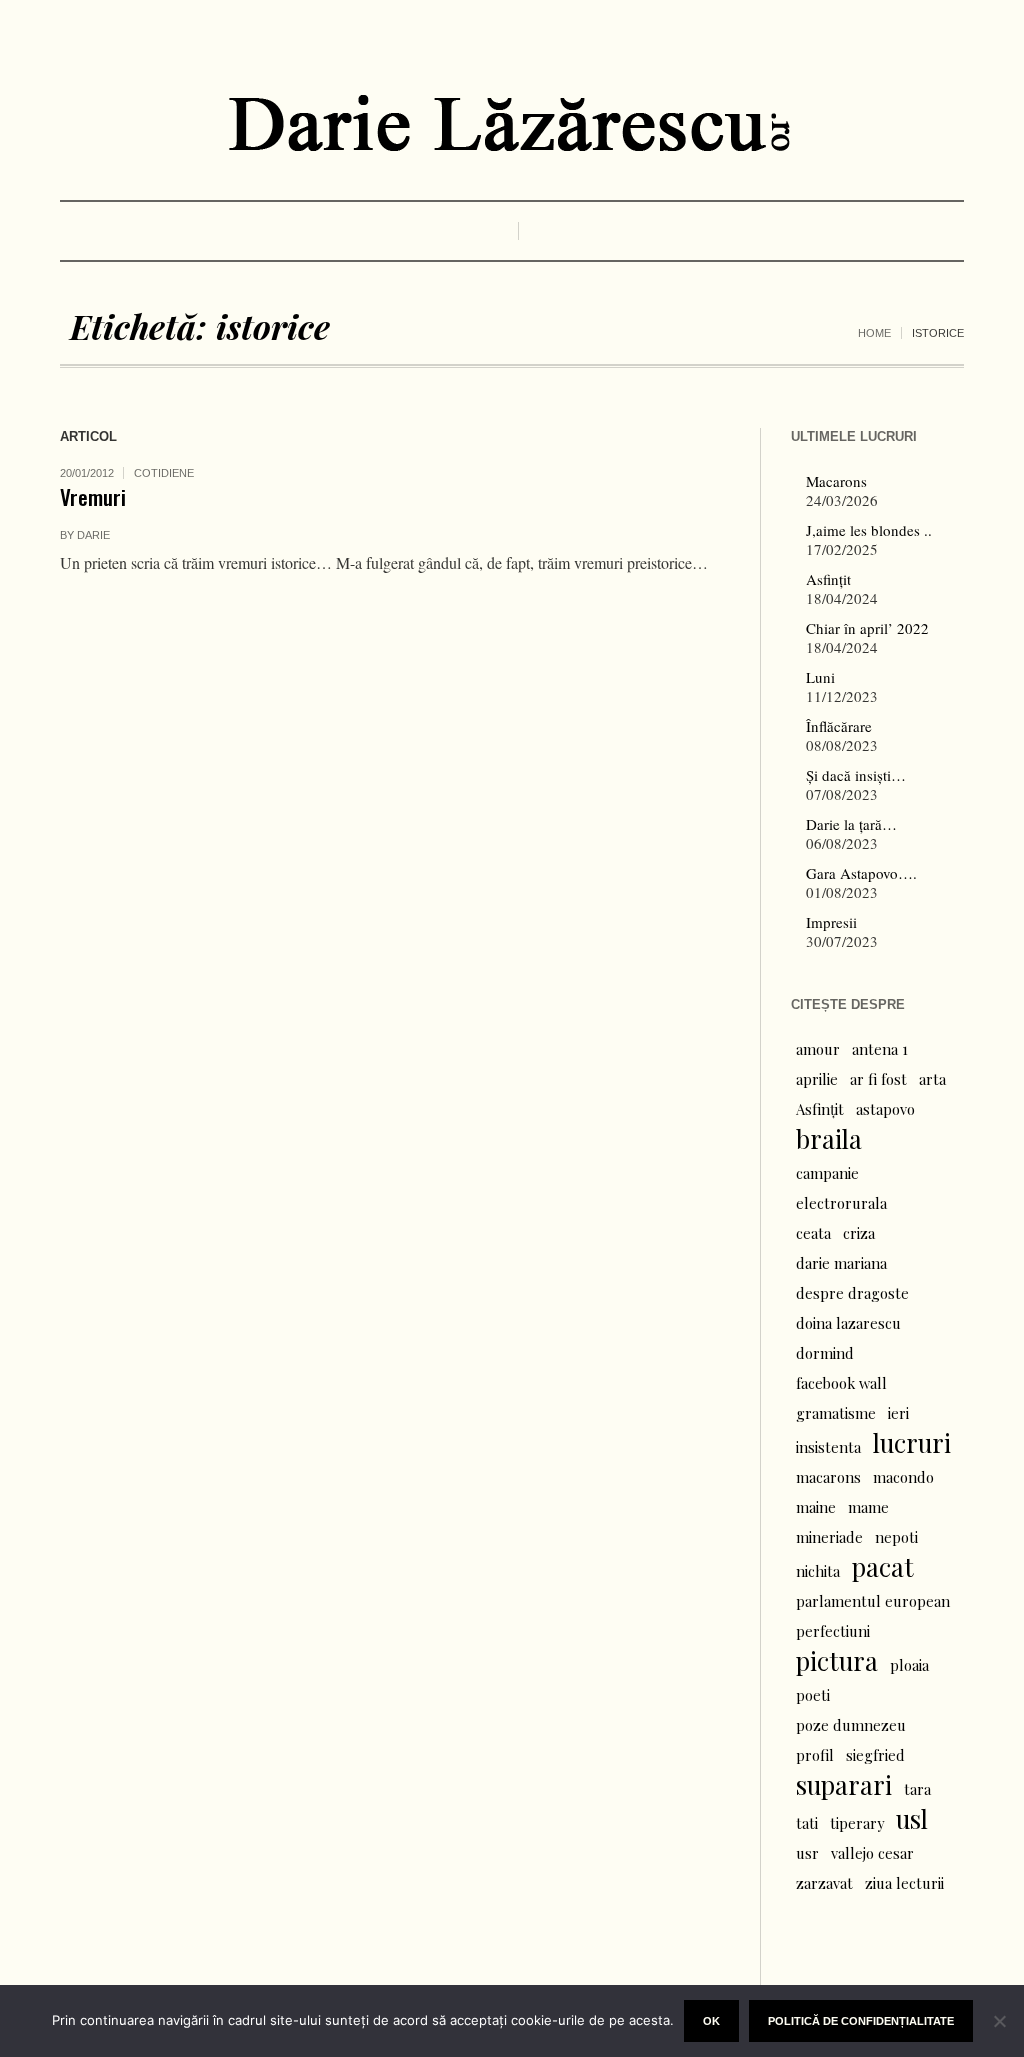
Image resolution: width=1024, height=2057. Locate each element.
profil (815, 1755)
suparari (844, 1785)
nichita (818, 1571)
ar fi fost (878, 1079)
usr (807, 1853)
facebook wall (841, 1383)
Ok (711, 2021)
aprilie (817, 1079)
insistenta (828, 1447)
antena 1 (880, 1049)
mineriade (829, 1537)
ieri (898, 1413)
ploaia (909, 1665)
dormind (825, 1353)
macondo (903, 1477)
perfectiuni (833, 1631)
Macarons (836, 481)
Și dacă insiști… (856, 775)
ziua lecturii (904, 1883)
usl (912, 1819)
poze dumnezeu (851, 1725)
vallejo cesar (872, 1853)
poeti (813, 1695)
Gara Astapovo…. (861, 873)
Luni (820, 677)
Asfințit (828, 579)
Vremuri (93, 496)
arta (932, 1079)
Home (874, 333)
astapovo (885, 1109)
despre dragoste (852, 1293)
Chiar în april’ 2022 (867, 628)
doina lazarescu (848, 1323)
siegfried (875, 1755)
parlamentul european (873, 1601)
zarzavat (824, 1883)
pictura (837, 1661)
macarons (828, 1477)
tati (807, 1823)
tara (917, 1789)
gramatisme (836, 1413)
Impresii (831, 922)
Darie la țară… (851, 824)
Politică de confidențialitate (861, 2021)
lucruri (912, 1443)
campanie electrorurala (841, 1188)
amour (818, 1049)
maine (816, 1507)
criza (859, 1233)
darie (93, 535)
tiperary (857, 1823)
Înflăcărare (839, 726)
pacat (883, 1567)
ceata (813, 1233)
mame (868, 1507)
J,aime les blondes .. (869, 530)
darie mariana (841, 1263)
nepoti (896, 1537)
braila (829, 1139)
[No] (999, 2021)
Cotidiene (164, 473)
